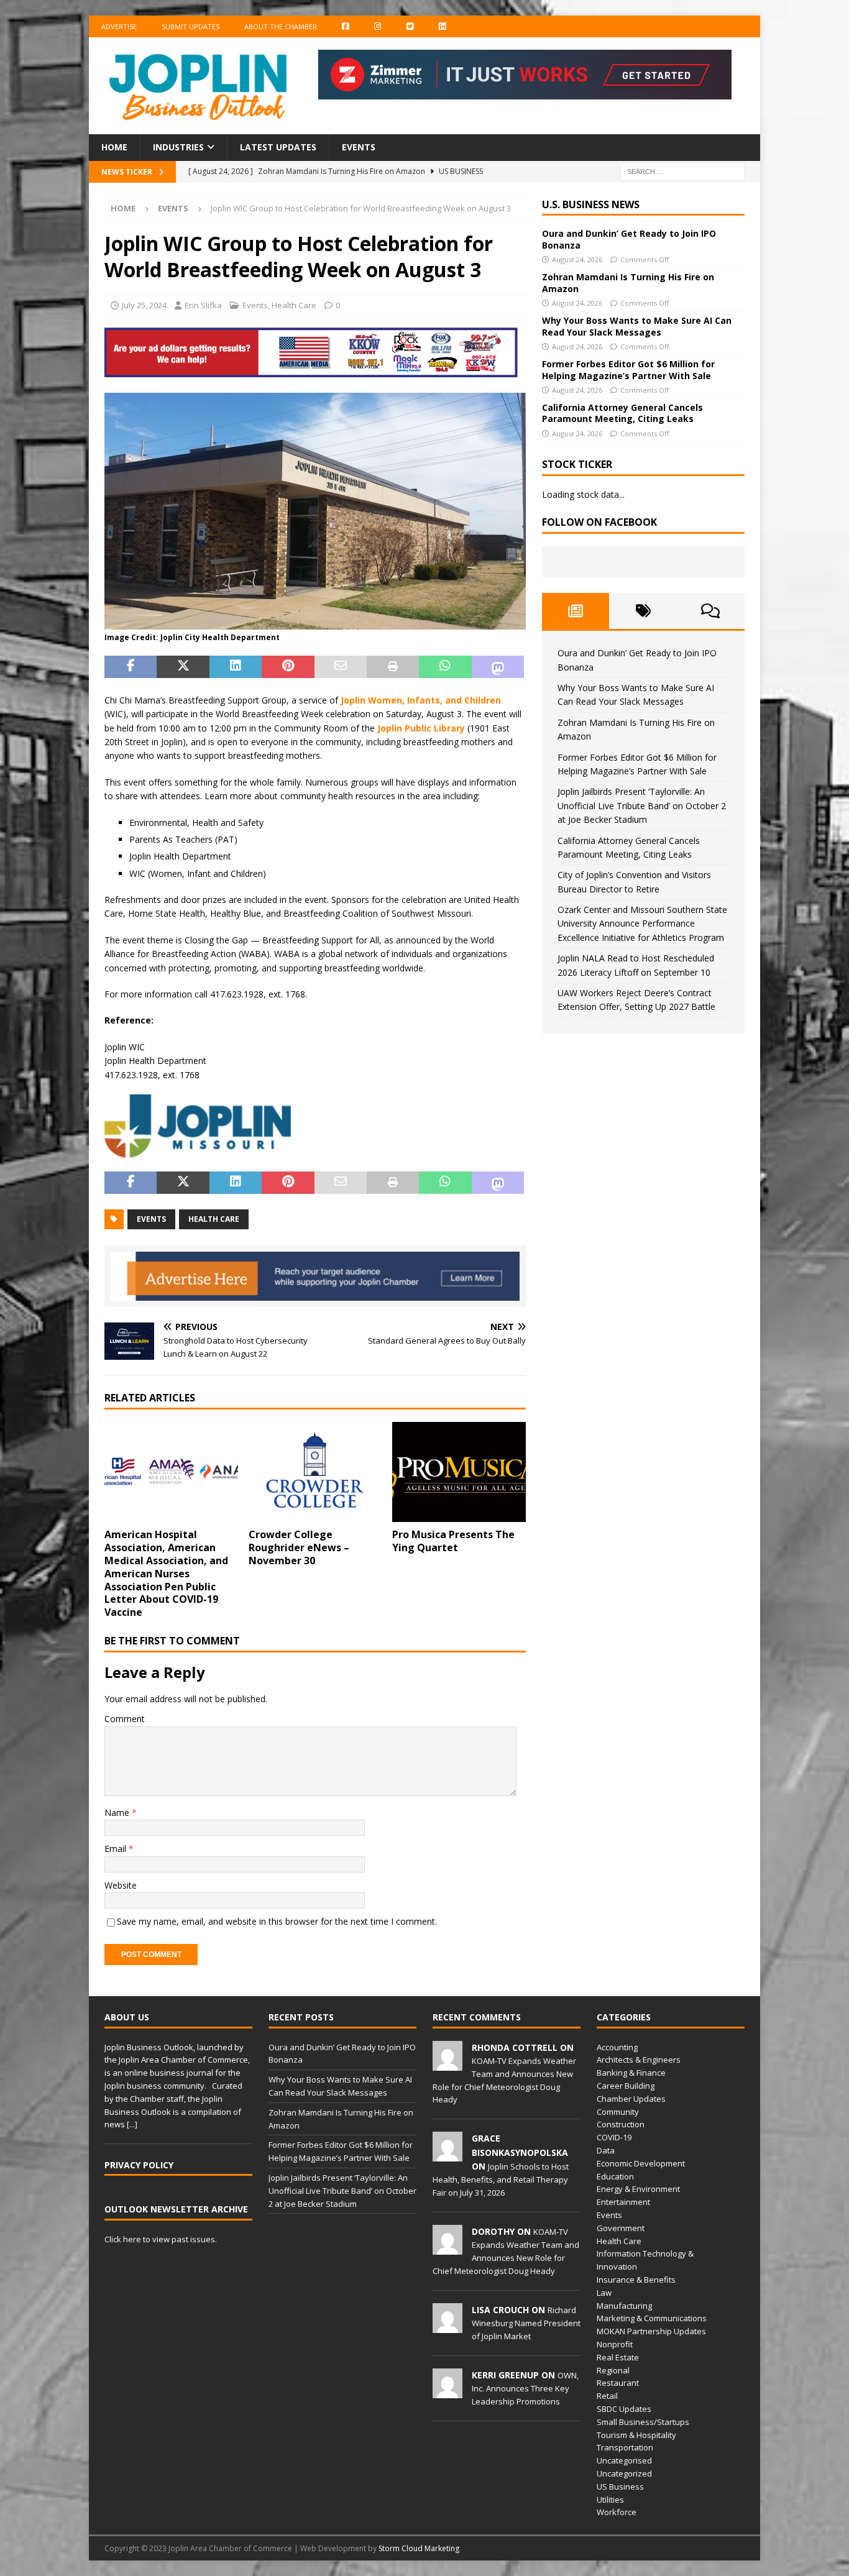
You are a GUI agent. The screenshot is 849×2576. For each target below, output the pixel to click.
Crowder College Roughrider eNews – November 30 (299, 1547)
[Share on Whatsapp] (445, 667)
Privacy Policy (139, 2165)
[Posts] (576, 611)
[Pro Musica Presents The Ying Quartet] (459, 1472)
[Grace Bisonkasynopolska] (447, 2155)
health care (214, 1219)
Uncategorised (624, 2460)
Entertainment (623, 2202)
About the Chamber (281, 26)
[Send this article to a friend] (341, 667)
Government (621, 2228)
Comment (125, 1719)
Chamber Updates (631, 2099)
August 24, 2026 (577, 259)
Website (121, 1885)
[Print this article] (393, 667)
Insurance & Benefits (636, 2280)
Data (606, 2150)
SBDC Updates (624, 2409)
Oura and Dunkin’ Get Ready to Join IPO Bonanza (629, 239)
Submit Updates (190, 26)
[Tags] (643, 611)
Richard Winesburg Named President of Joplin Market (526, 2323)
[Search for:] (682, 171)
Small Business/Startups (643, 2422)
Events (359, 147)
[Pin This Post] (288, 667)
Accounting (617, 2047)
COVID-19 (614, 2137)
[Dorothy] (447, 2248)
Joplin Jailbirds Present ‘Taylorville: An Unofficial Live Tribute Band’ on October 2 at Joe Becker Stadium (642, 805)
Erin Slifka (203, 305)
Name (118, 1813)
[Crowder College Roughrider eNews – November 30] (315, 1472)
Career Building (626, 2086)
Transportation (625, 2447)
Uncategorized (624, 2473)
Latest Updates (278, 147)
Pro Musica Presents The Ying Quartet (453, 1541)
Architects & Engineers (639, 2060)
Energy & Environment (638, 2189)
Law (604, 2293)
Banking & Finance (631, 2073)
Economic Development (641, 2163)
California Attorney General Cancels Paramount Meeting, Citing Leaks (622, 413)
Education (615, 2176)
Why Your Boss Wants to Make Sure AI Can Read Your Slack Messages (637, 326)
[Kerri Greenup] (447, 2391)
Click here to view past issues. (161, 2239)
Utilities (610, 2500)
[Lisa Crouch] (447, 2326)
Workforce (617, 2512)
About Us (127, 2017)
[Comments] (711, 611)
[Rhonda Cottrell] (447, 2064)
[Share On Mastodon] (498, 667)
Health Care (294, 305)
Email (117, 1849)
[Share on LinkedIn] (236, 667)
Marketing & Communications (652, 2318)
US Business (620, 2487)
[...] (132, 2124)
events (151, 1219)
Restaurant (618, 2383)
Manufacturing (624, 2306)
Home (114, 147)
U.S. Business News (591, 204)
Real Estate (618, 2357)
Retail (607, 2396)
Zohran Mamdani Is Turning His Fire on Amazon (628, 282)
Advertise (119, 26)
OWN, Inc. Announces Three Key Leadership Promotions (525, 2388)
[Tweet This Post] (183, 667)
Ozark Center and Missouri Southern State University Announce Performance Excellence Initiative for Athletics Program (642, 924)
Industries (178, 147)
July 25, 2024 (144, 305)
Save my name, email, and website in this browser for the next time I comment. (277, 1921)
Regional (613, 2370)
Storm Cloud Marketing (419, 2548)
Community (618, 2112)
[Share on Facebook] (131, 667)
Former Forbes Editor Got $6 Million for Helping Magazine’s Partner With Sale (628, 369)
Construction (621, 2124)
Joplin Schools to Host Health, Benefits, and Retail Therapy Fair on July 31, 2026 (501, 2180)
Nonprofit (615, 2344)
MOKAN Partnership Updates (651, 2331)
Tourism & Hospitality (636, 2435)
